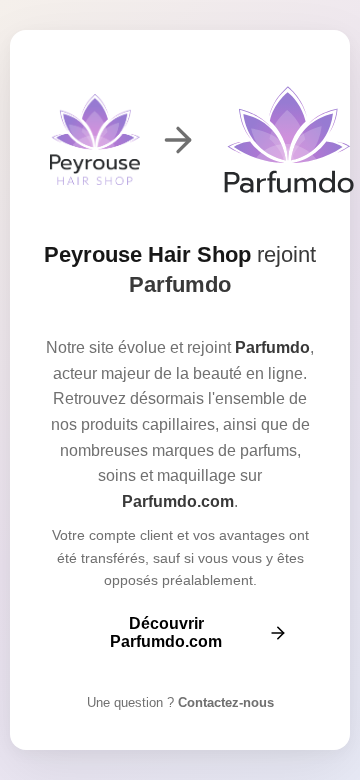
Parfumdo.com (178, 501)
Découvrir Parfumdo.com (166, 632)
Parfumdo (180, 284)
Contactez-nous (224, 702)
